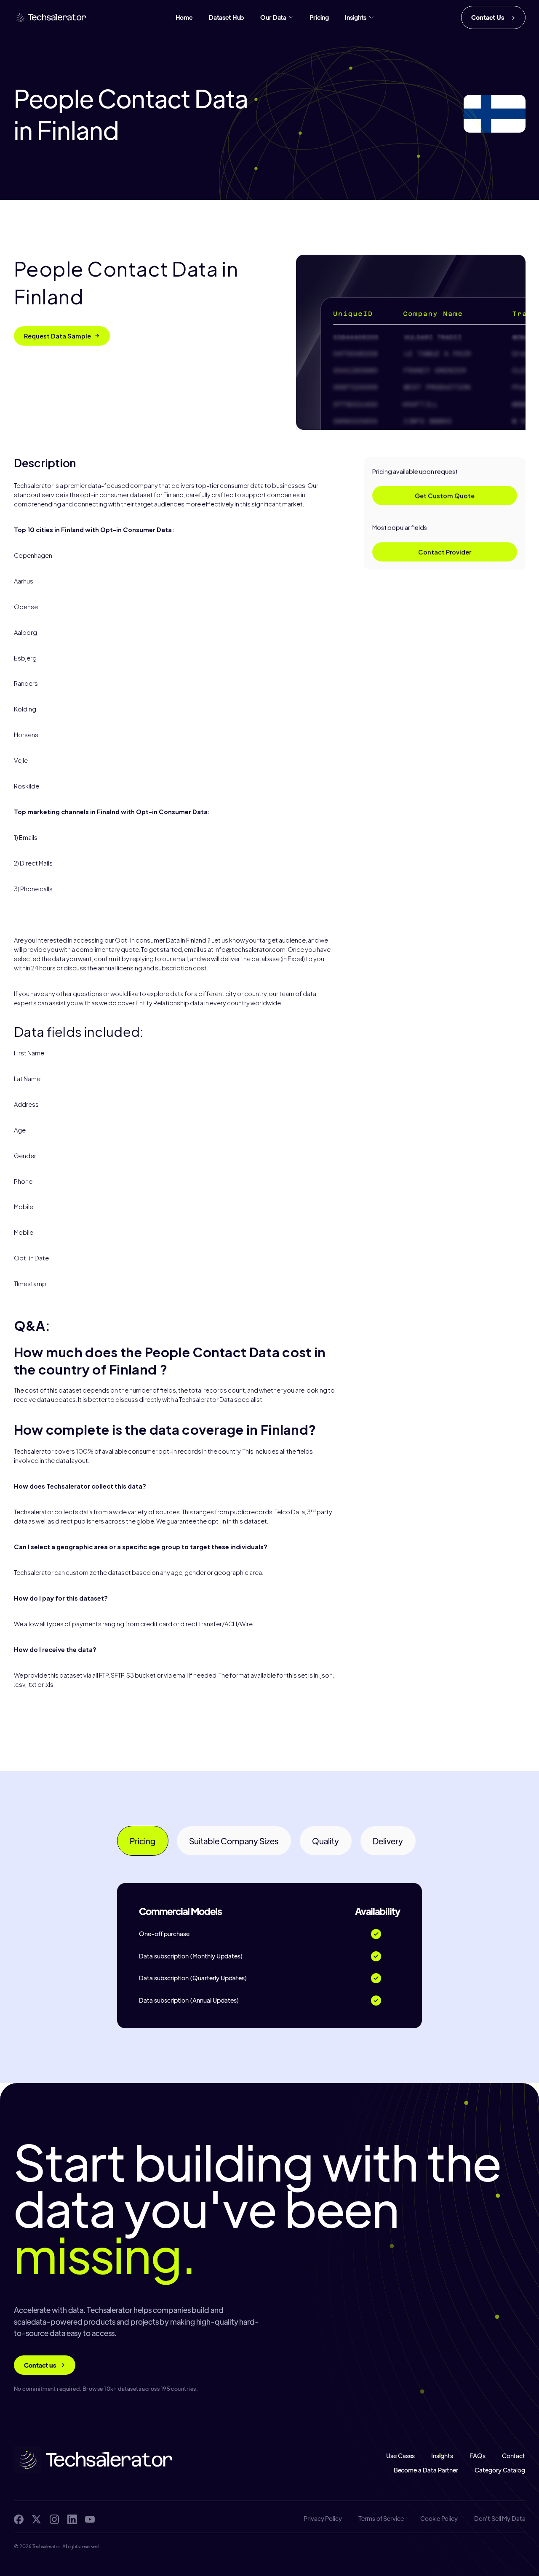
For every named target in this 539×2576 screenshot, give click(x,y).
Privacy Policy (322, 2519)
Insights (442, 2456)
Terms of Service (381, 2519)
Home (184, 17)
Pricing (319, 17)
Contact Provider (445, 552)
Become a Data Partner (426, 2471)
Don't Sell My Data (500, 2519)
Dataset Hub (226, 17)
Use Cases (400, 2456)
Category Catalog (500, 2471)
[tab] (143, 1841)
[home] (51, 17)
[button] (277, 17)
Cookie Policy (439, 2519)
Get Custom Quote (445, 495)
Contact (514, 2456)
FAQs (478, 2456)
